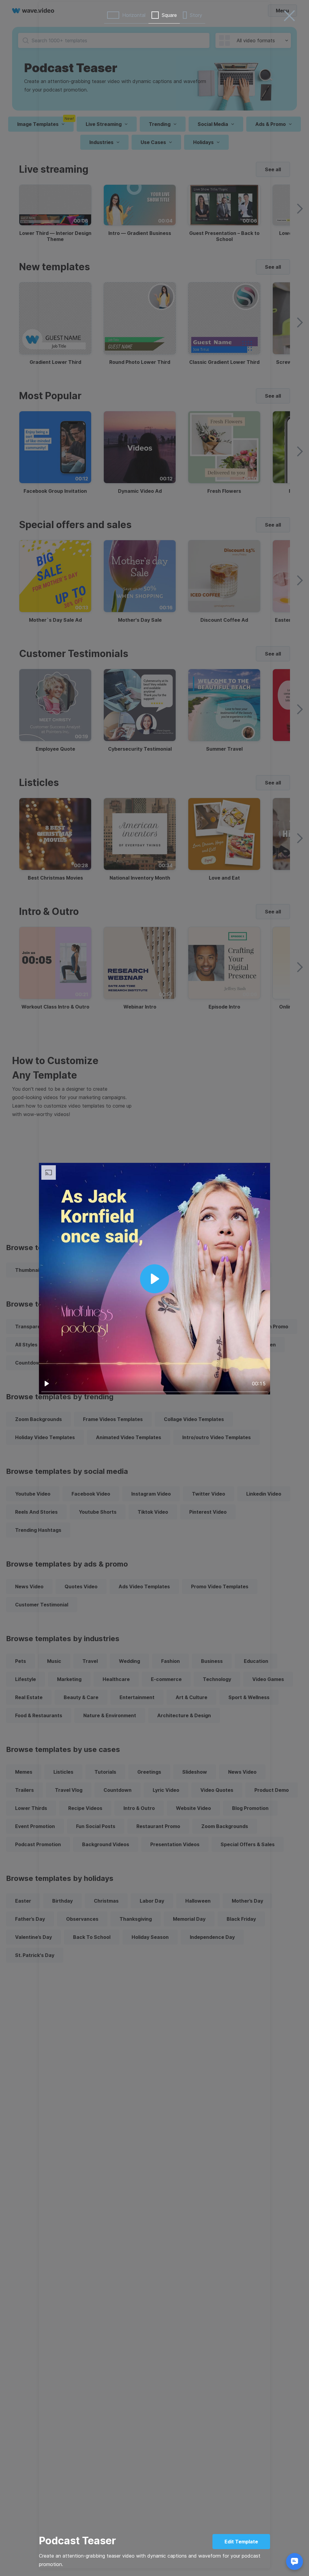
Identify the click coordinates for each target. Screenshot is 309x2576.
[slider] (154, 1392)
